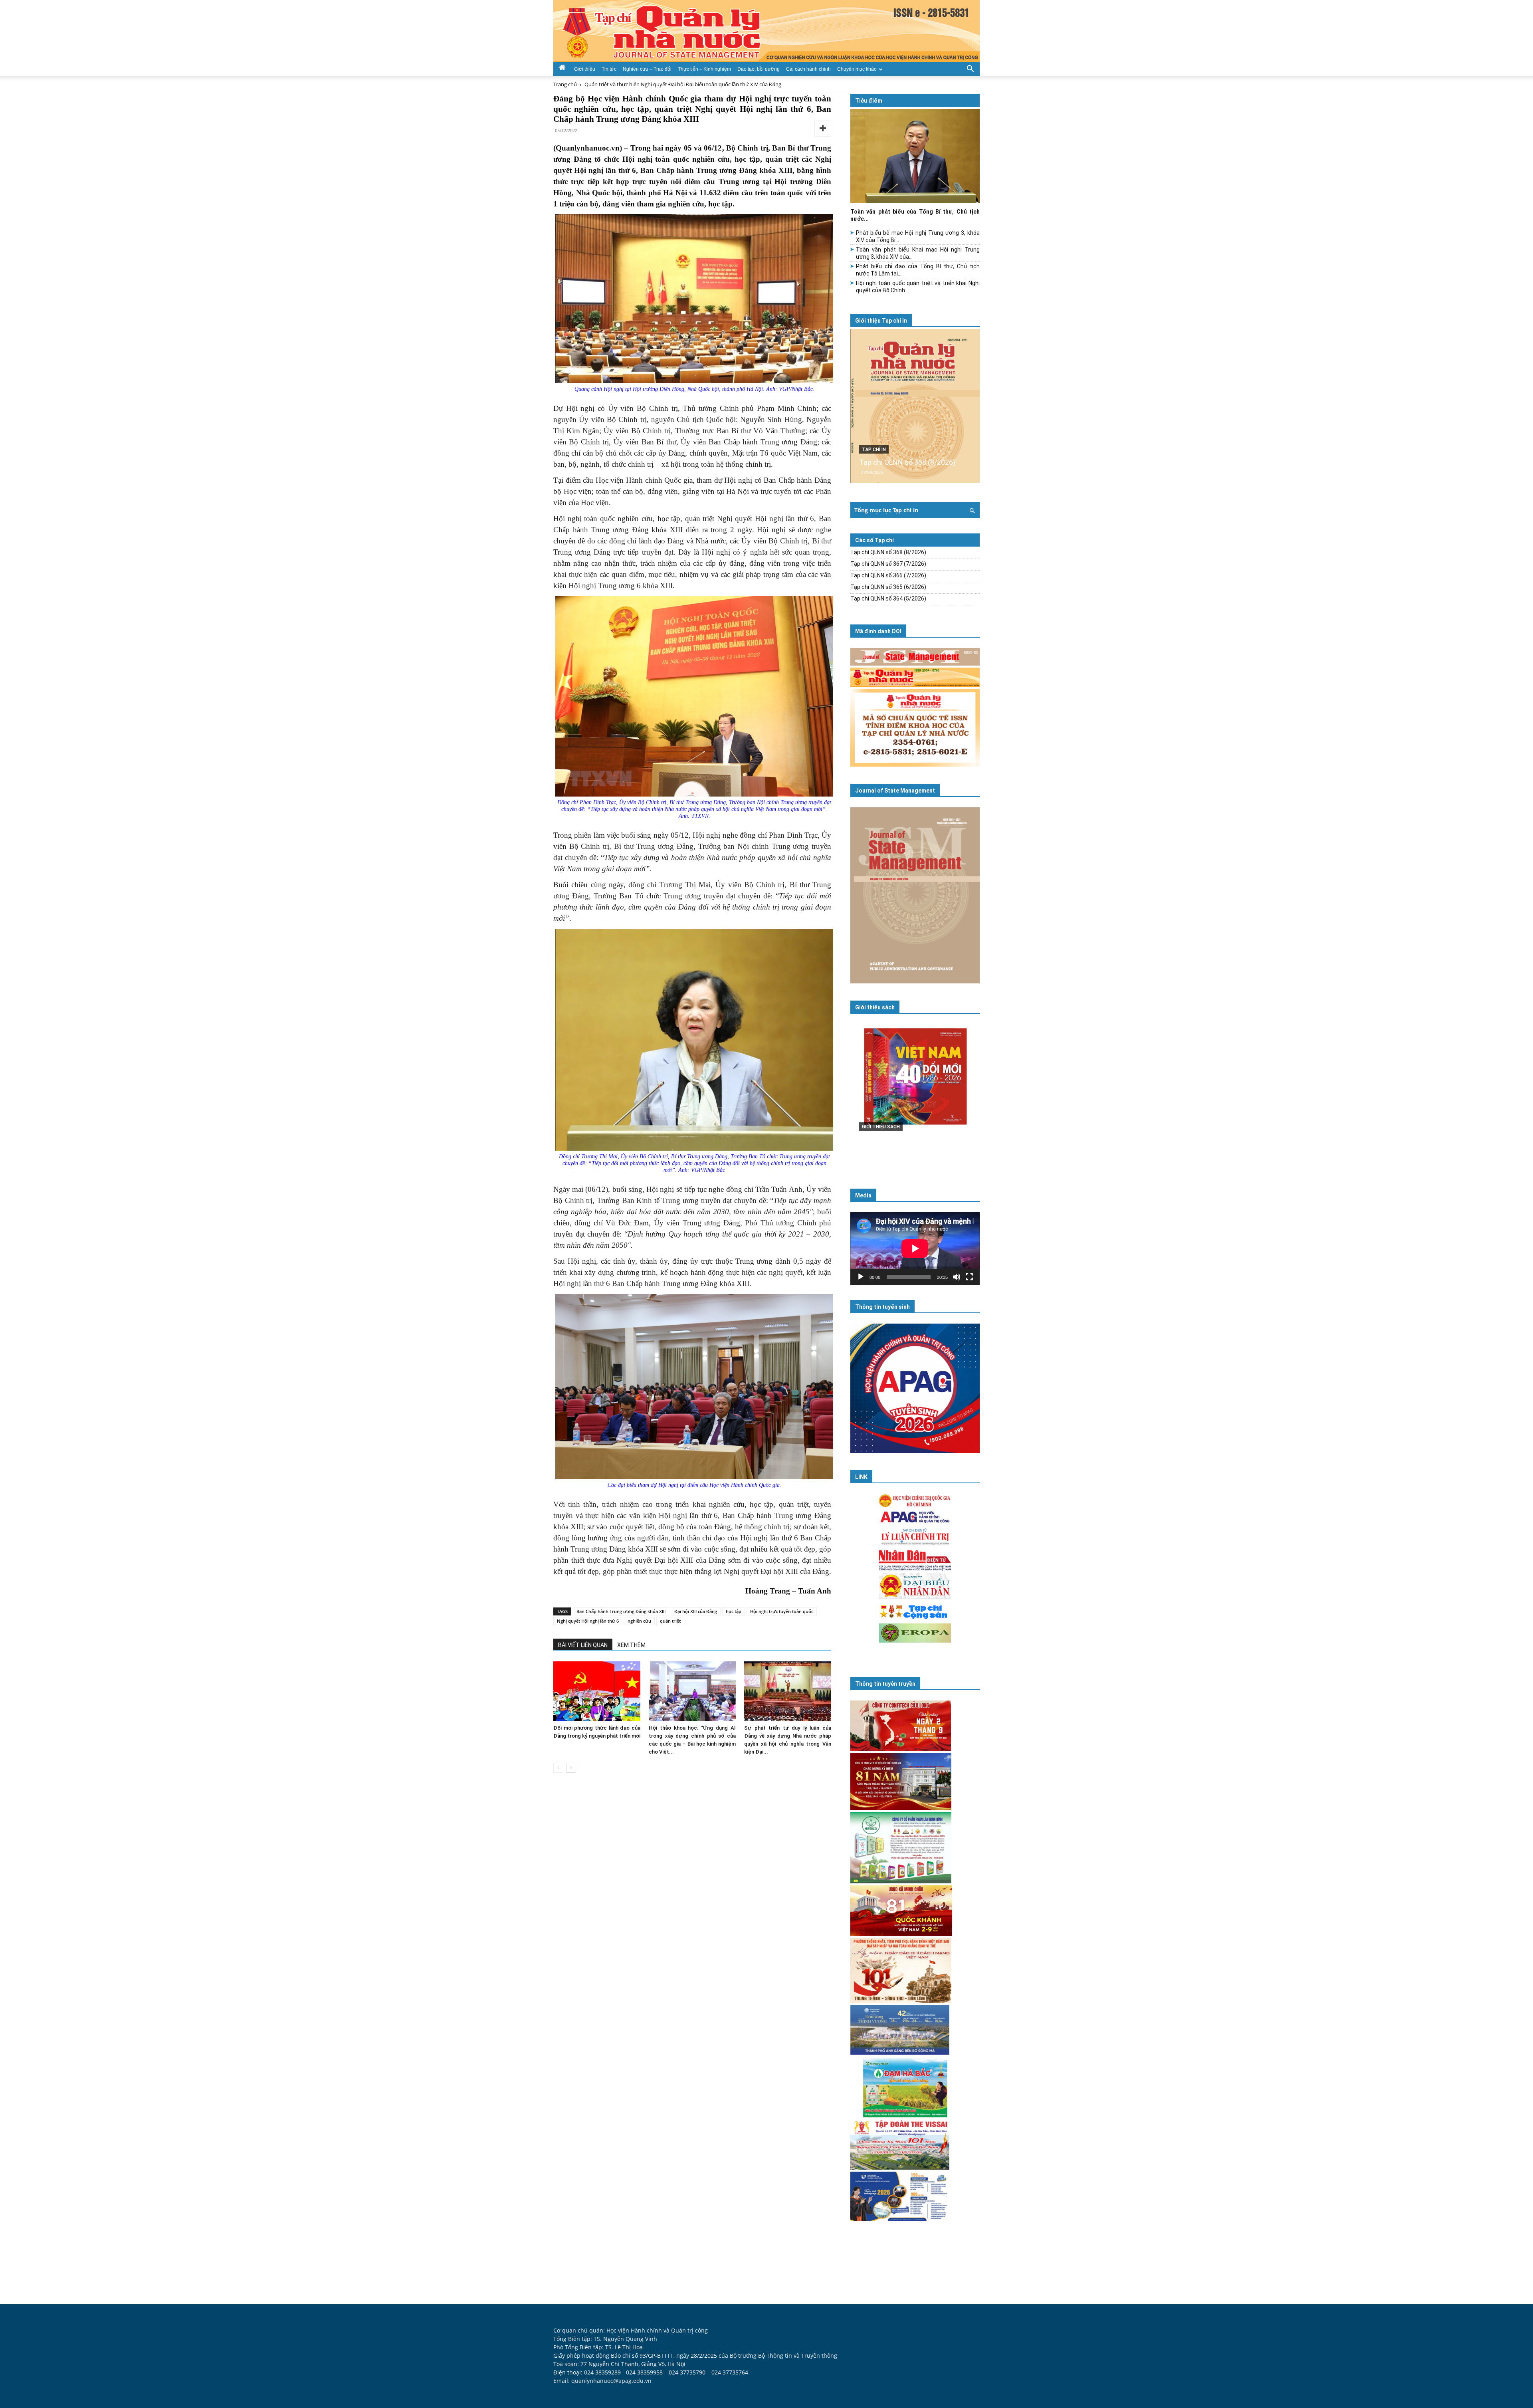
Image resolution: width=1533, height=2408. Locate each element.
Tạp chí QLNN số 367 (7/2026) (888, 564)
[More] (823, 129)
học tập (734, 1611)
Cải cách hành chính (808, 69)
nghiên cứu (639, 1621)
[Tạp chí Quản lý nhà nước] (766, 31)
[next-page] (571, 1768)
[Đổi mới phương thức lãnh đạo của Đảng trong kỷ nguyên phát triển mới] (597, 1691)
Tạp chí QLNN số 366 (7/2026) (888, 575)
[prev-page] (558, 1768)
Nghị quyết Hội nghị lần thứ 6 (588, 1621)
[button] (970, 68)
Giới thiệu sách (875, 1007)
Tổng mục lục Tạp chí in (886, 510)
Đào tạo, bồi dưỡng (759, 69)
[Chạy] (861, 1277)
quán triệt (670, 1621)
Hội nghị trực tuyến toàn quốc (782, 1611)
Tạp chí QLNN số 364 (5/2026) (888, 599)
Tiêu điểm (869, 101)
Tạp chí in (874, 450)
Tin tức (609, 69)
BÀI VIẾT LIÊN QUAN (583, 1645)
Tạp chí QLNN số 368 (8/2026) (907, 462)
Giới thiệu (585, 69)
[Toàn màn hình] (969, 1277)
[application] (915, 1249)
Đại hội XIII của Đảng (696, 1611)
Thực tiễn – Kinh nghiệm (704, 69)
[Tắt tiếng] (957, 1277)
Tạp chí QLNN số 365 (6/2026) (888, 587)
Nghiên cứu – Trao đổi (647, 69)
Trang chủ (565, 84)
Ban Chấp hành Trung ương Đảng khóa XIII (621, 1611)
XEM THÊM (631, 1645)
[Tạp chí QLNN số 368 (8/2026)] (915, 406)
